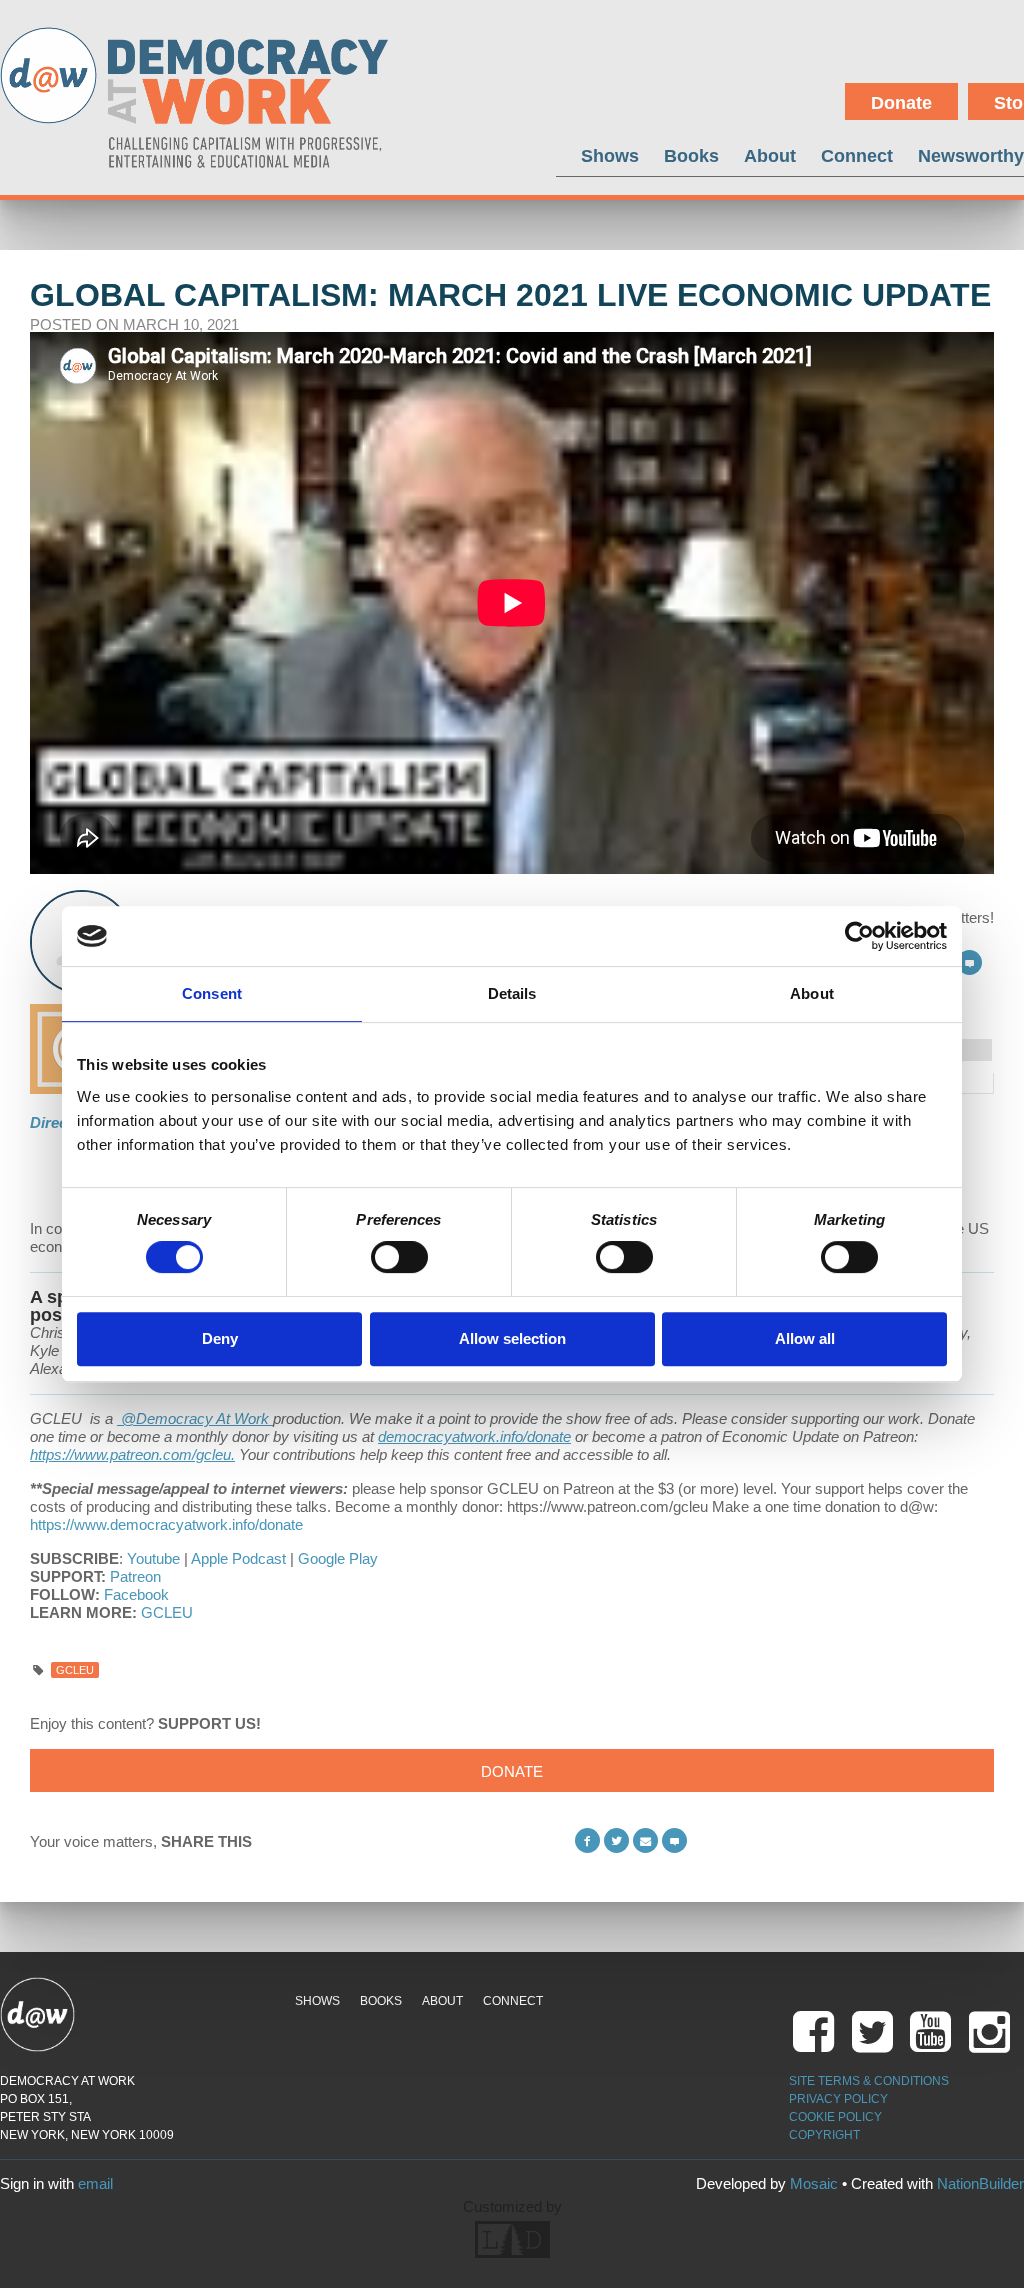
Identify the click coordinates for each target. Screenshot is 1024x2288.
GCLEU (167, 1612)
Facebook (136, 1594)
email (95, 2183)
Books (691, 155)
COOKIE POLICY (835, 2117)
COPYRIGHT (824, 2135)
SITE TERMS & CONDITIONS (869, 2081)
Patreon (135, 1576)
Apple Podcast (238, 1558)
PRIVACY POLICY (838, 2099)
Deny (220, 1338)
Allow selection (512, 1338)
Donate (901, 103)
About (770, 155)
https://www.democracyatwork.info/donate (166, 1524)
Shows (610, 155)
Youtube (153, 1558)
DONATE (512, 1771)
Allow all (805, 1338)
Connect (857, 155)
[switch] (399, 1257)
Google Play (338, 1558)
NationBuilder (980, 2183)
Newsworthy (971, 155)
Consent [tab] (212, 993)
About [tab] (812, 993)
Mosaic (814, 2183)
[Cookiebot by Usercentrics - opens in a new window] (859, 936)
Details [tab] (512, 993)
